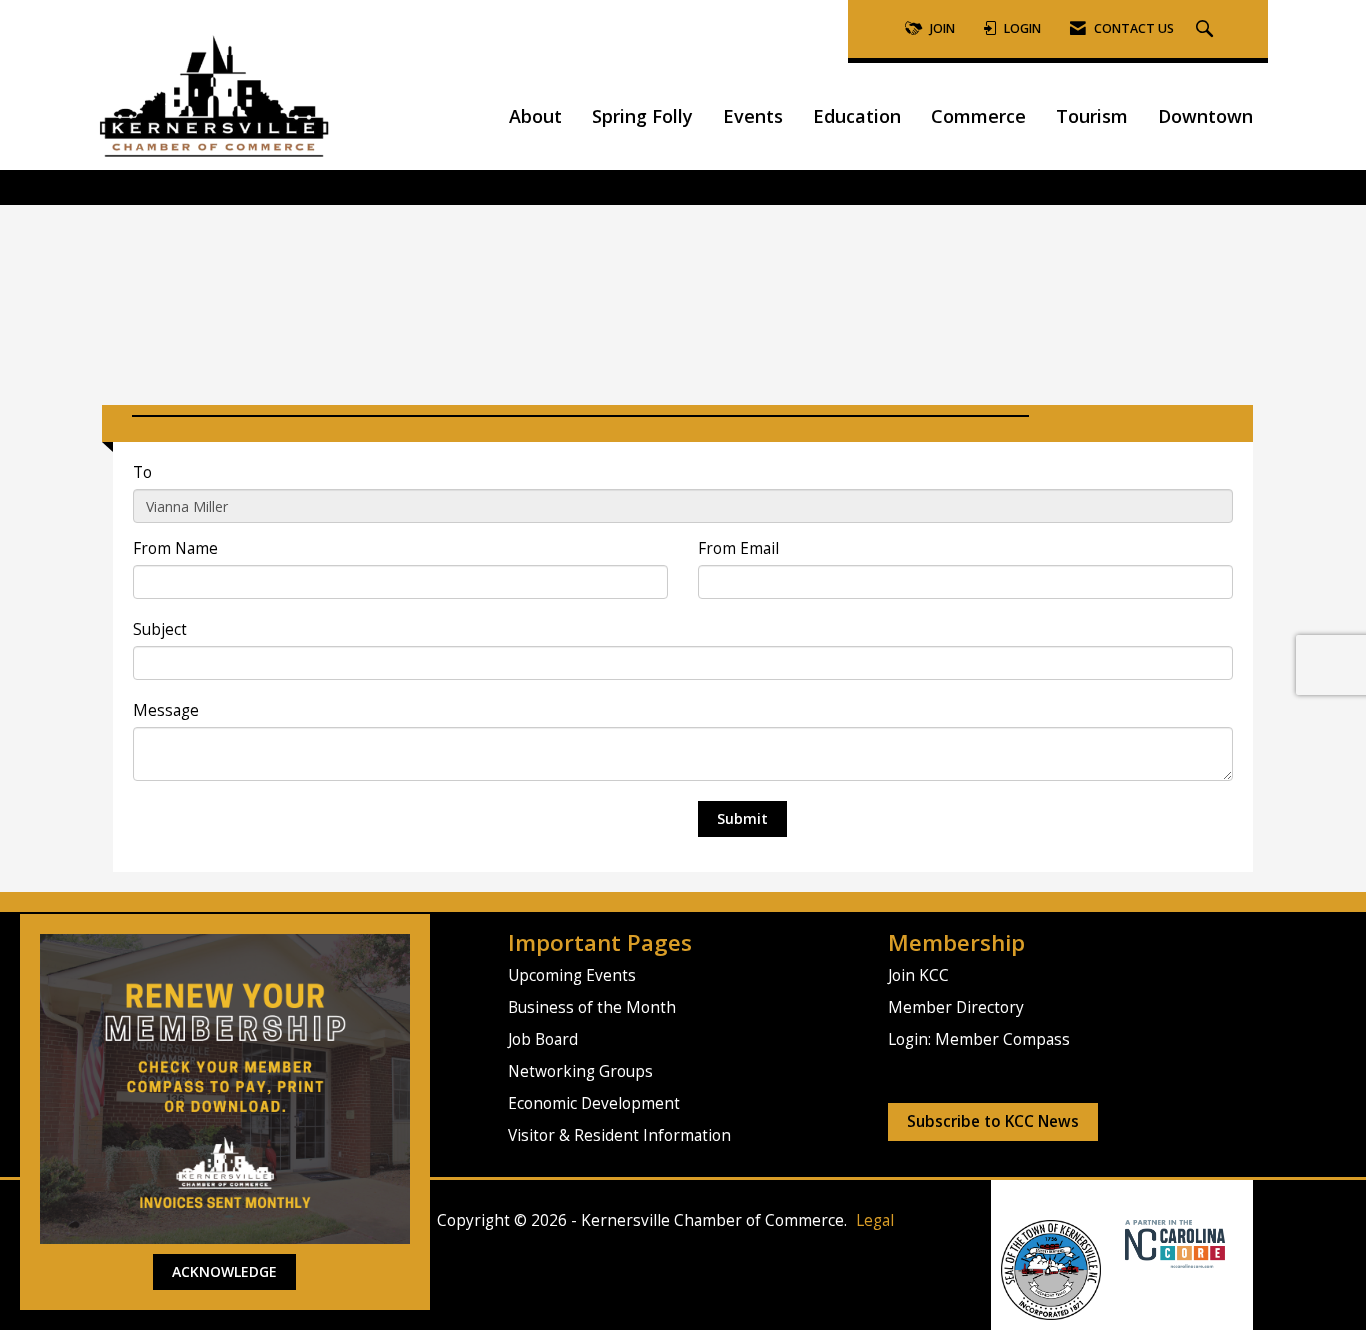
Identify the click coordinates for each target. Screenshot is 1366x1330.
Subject (160, 629)
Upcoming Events (572, 975)
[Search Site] (1207, 29)
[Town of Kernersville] (1117, 1242)
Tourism (1092, 116)
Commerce (978, 116)
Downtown (1205, 116)
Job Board (543, 1039)
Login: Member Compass (979, 1039)
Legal (875, 1220)
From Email (738, 548)
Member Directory (956, 1007)
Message (166, 710)
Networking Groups (580, 1071)
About (535, 116)
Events (753, 116)
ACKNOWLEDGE (224, 1271)
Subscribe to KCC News (993, 1121)
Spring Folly (642, 116)
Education (857, 116)
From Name (175, 548)
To (142, 472)
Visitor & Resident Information (619, 1135)
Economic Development (594, 1103)
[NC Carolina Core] (1172, 1242)
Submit (742, 818)
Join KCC (918, 975)
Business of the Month (592, 1007)
